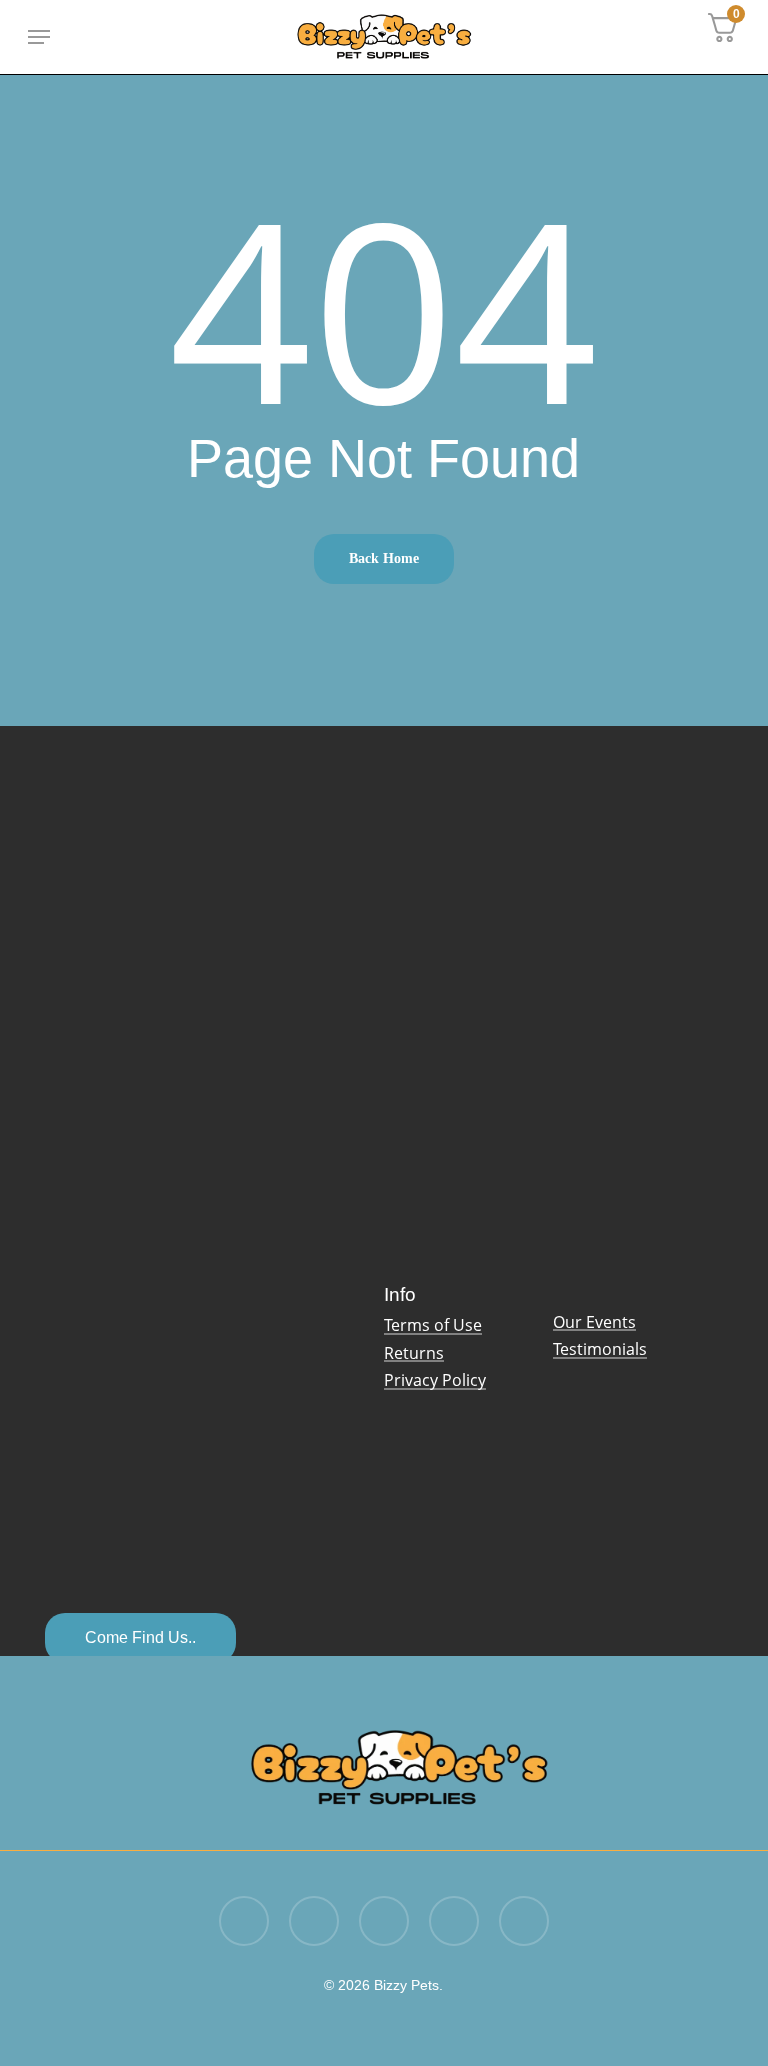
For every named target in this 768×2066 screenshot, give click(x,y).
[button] (39, 37)
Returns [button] (414, 1354)
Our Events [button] (594, 1323)
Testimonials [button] (600, 1350)
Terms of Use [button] (433, 1326)
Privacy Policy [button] (435, 1381)
